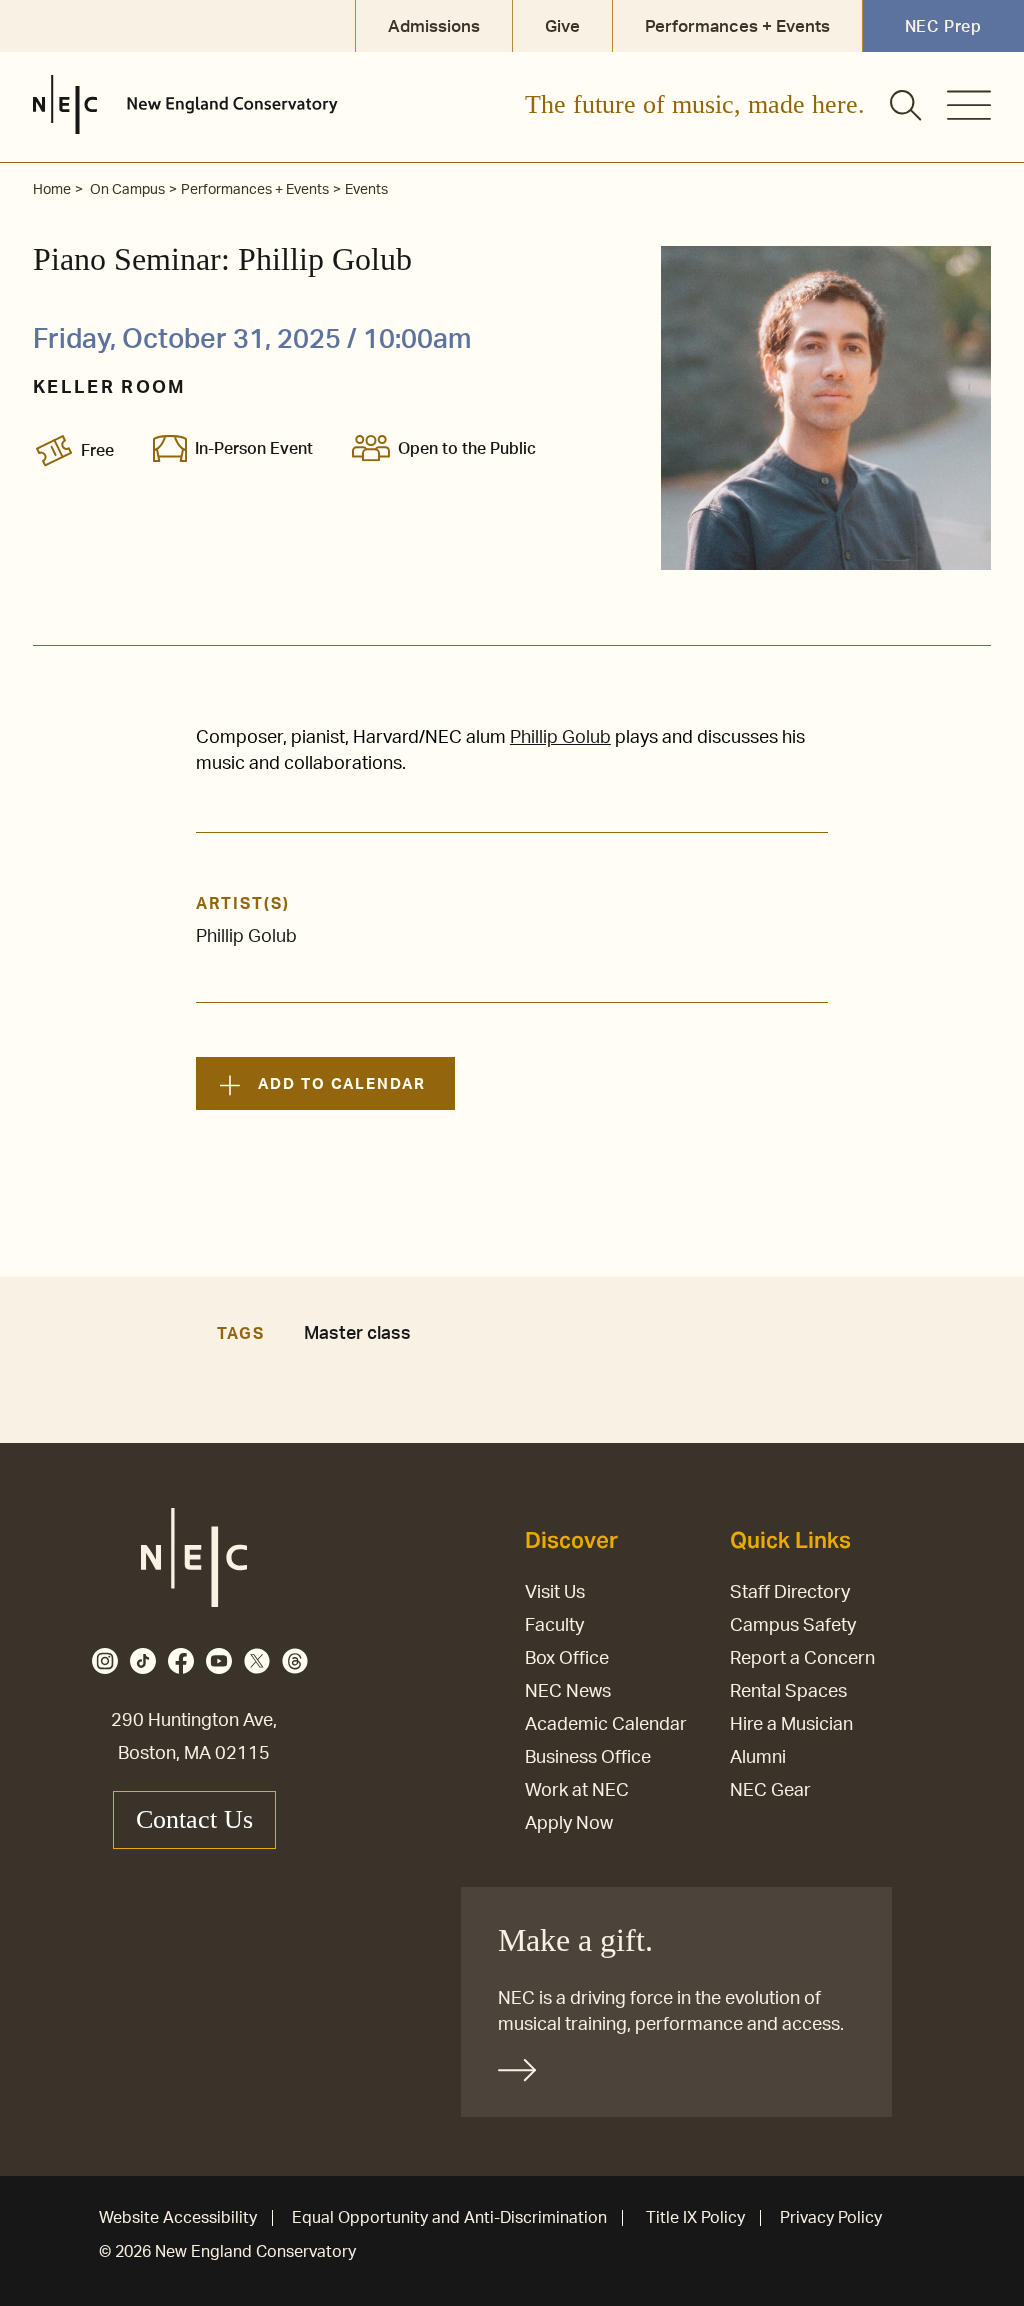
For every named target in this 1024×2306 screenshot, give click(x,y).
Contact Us (194, 1819)
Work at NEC (577, 1791)
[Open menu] (969, 105)
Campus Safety (793, 1626)
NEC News (568, 1692)
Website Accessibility (178, 2218)
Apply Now (569, 1824)
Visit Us (555, 1593)
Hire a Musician (791, 1725)
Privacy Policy (831, 2218)
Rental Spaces (788, 1692)
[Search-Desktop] (907, 107)
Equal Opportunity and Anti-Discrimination (449, 2218)
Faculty (554, 1626)
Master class (357, 1334)
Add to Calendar (342, 1084)
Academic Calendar (606, 1725)
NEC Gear (770, 1791)
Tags (241, 1334)
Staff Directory (790, 1593)
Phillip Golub (560, 738)
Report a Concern (802, 1659)
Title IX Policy (695, 2218)
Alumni (758, 1758)
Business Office (588, 1758)
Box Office (567, 1659)
